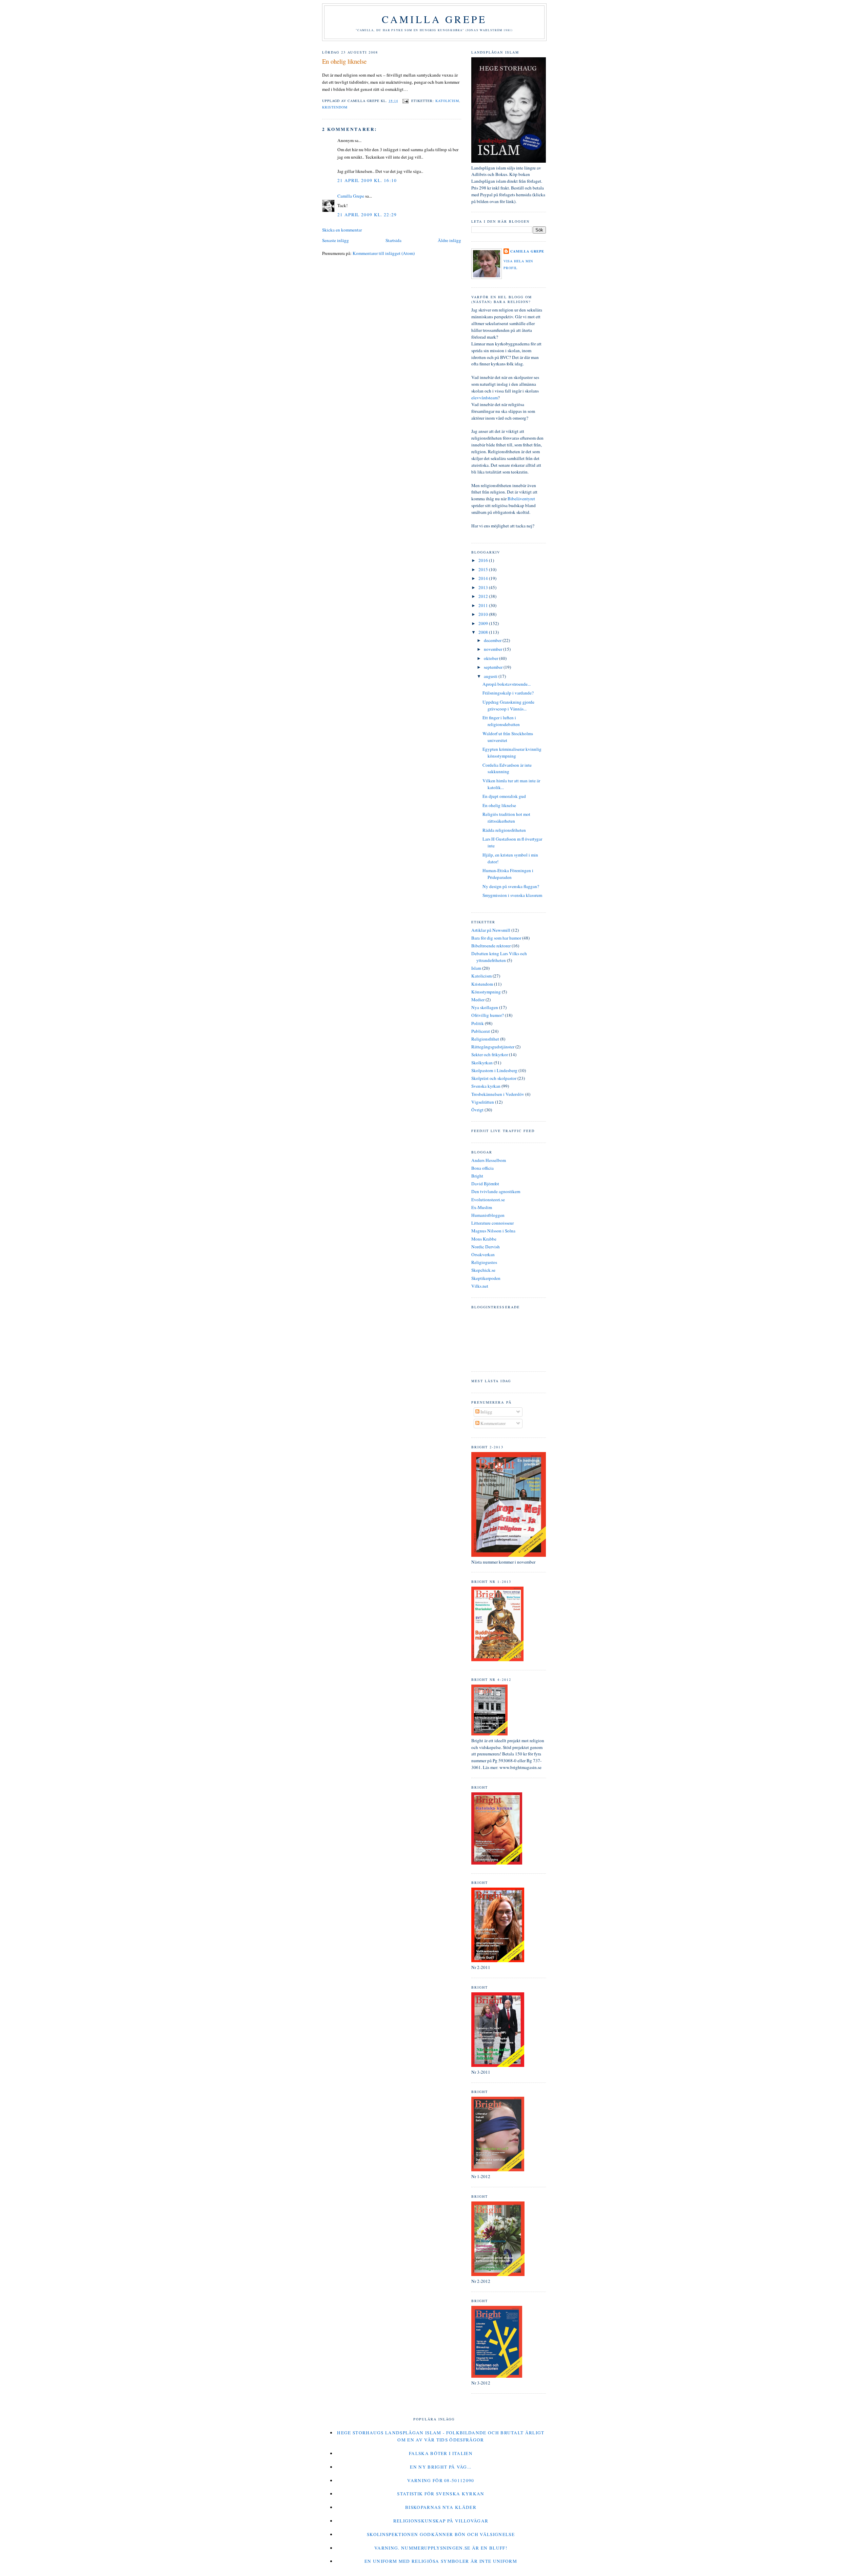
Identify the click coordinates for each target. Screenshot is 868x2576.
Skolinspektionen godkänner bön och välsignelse (441, 2534)
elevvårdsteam (485, 398)
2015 (484, 569)
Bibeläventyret (521, 499)
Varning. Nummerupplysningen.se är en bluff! (441, 2548)
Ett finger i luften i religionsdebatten (501, 721)
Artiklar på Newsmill (491, 930)
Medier (478, 1000)
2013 (484, 587)
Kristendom (335, 107)
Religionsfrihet (485, 1039)
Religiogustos (484, 1262)
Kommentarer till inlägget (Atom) (384, 253)
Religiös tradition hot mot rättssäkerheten (506, 818)
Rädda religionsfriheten (504, 830)
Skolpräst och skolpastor (494, 1078)
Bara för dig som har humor (496, 938)
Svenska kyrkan (486, 1086)
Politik (478, 1023)
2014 (484, 578)
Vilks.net (480, 1286)
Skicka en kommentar (342, 230)
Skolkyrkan (482, 1063)
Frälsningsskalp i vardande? (508, 693)
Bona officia (482, 1168)
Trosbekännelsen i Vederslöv (498, 1094)
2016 (484, 560)
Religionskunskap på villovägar (441, 2521)
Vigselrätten (483, 1102)
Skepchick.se (483, 1270)
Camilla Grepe (434, 19)
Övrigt (477, 1110)
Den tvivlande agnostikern (496, 1191)
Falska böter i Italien (441, 2453)
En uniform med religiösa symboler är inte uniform (441, 2561)
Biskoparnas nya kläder (441, 2507)
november (494, 649)
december (493, 640)
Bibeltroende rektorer (491, 946)
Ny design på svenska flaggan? (511, 886)
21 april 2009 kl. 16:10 (367, 180)
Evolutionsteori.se (488, 1200)
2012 (484, 596)
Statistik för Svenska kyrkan (441, 2494)
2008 (484, 632)
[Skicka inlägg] (405, 101)
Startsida (393, 240)
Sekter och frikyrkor (490, 1054)
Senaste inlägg (336, 240)
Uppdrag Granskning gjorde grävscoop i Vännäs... (508, 705)
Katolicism (447, 101)
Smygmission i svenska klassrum (512, 895)
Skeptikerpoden (486, 1278)
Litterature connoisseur (492, 1223)
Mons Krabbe (484, 1239)
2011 (484, 605)
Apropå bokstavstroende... (507, 684)
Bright (477, 1176)
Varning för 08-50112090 (441, 2480)
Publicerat (481, 1031)
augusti (491, 676)
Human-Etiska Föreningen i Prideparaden (508, 874)
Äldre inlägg (449, 240)
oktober (491, 658)
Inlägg (486, 1412)
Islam (476, 968)
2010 (484, 614)
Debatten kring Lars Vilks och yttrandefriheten (499, 957)
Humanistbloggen (488, 1215)
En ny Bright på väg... (441, 2467)
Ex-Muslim (482, 1207)
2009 (484, 623)
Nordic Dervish (486, 1247)
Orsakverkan (483, 1254)
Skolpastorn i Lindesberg (494, 1070)
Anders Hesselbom (489, 1160)
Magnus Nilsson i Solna (493, 1231)
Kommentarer (492, 1423)
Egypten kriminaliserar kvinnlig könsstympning (512, 752)
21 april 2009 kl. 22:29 (367, 215)
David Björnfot (485, 1184)
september (494, 667)
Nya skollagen (485, 1007)
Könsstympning (486, 992)
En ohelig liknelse (344, 61)
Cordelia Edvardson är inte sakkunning (507, 768)
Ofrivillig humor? (488, 1015)
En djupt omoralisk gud (504, 796)
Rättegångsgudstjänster (493, 1047)
